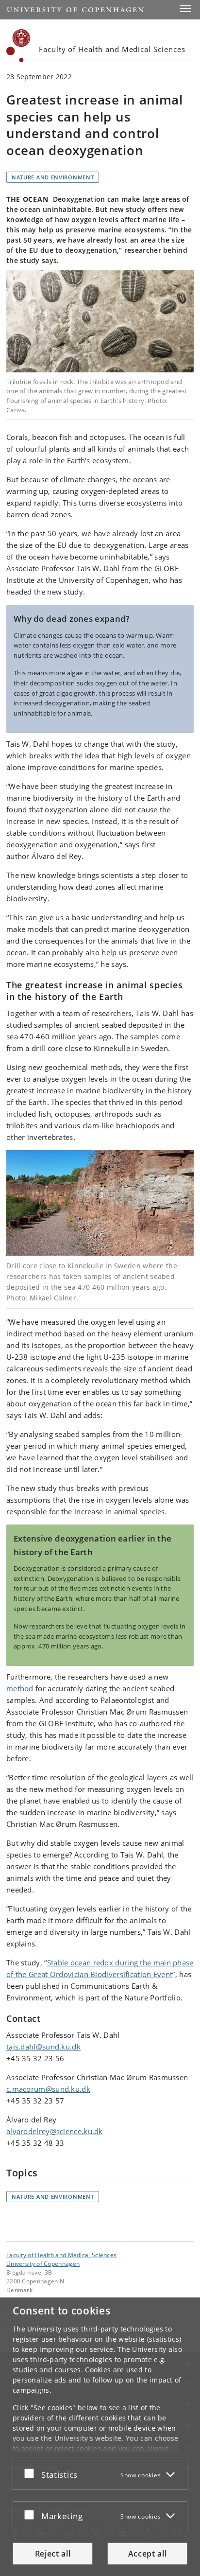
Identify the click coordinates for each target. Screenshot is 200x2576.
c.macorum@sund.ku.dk (48, 2089)
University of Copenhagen (43, 2263)
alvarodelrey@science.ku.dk (55, 2131)
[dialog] (100, 2437)
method (20, 1688)
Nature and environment (53, 177)
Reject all (53, 2554)
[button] (185, 9)
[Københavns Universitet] (18, 46)
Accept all (148, 2554)
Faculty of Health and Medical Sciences (61, 2255)
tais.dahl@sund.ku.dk (43, 2047)
